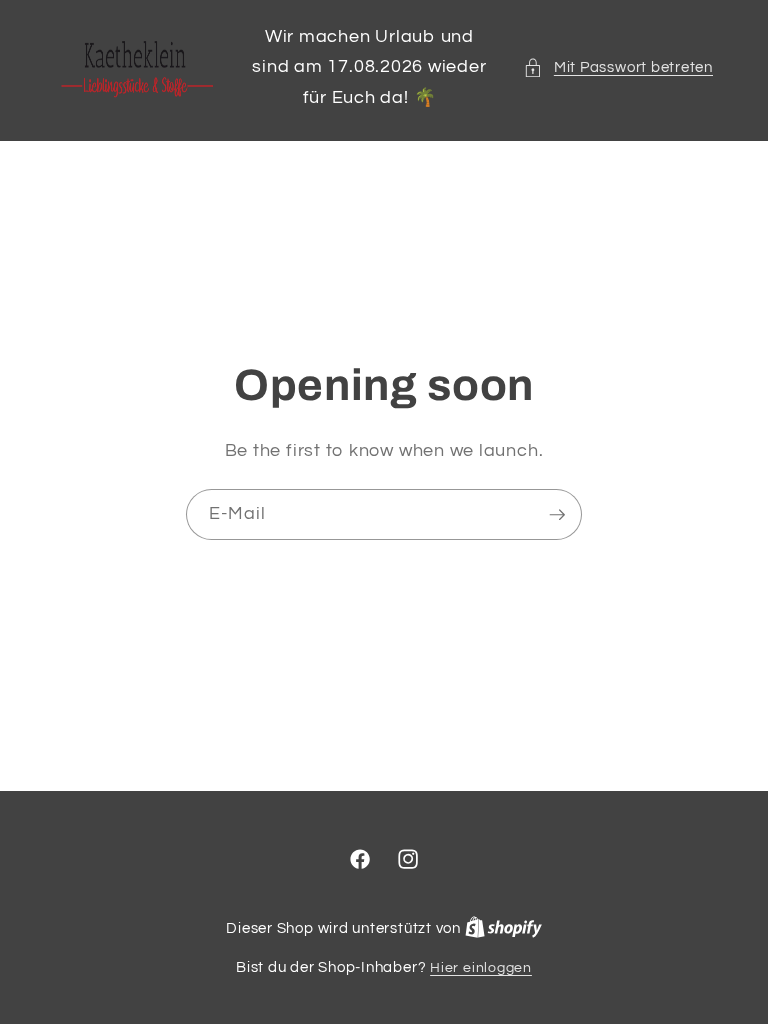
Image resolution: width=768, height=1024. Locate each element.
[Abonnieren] (557, 515)
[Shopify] (503, 928)
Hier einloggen (481, 967)
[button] (618, 67)
